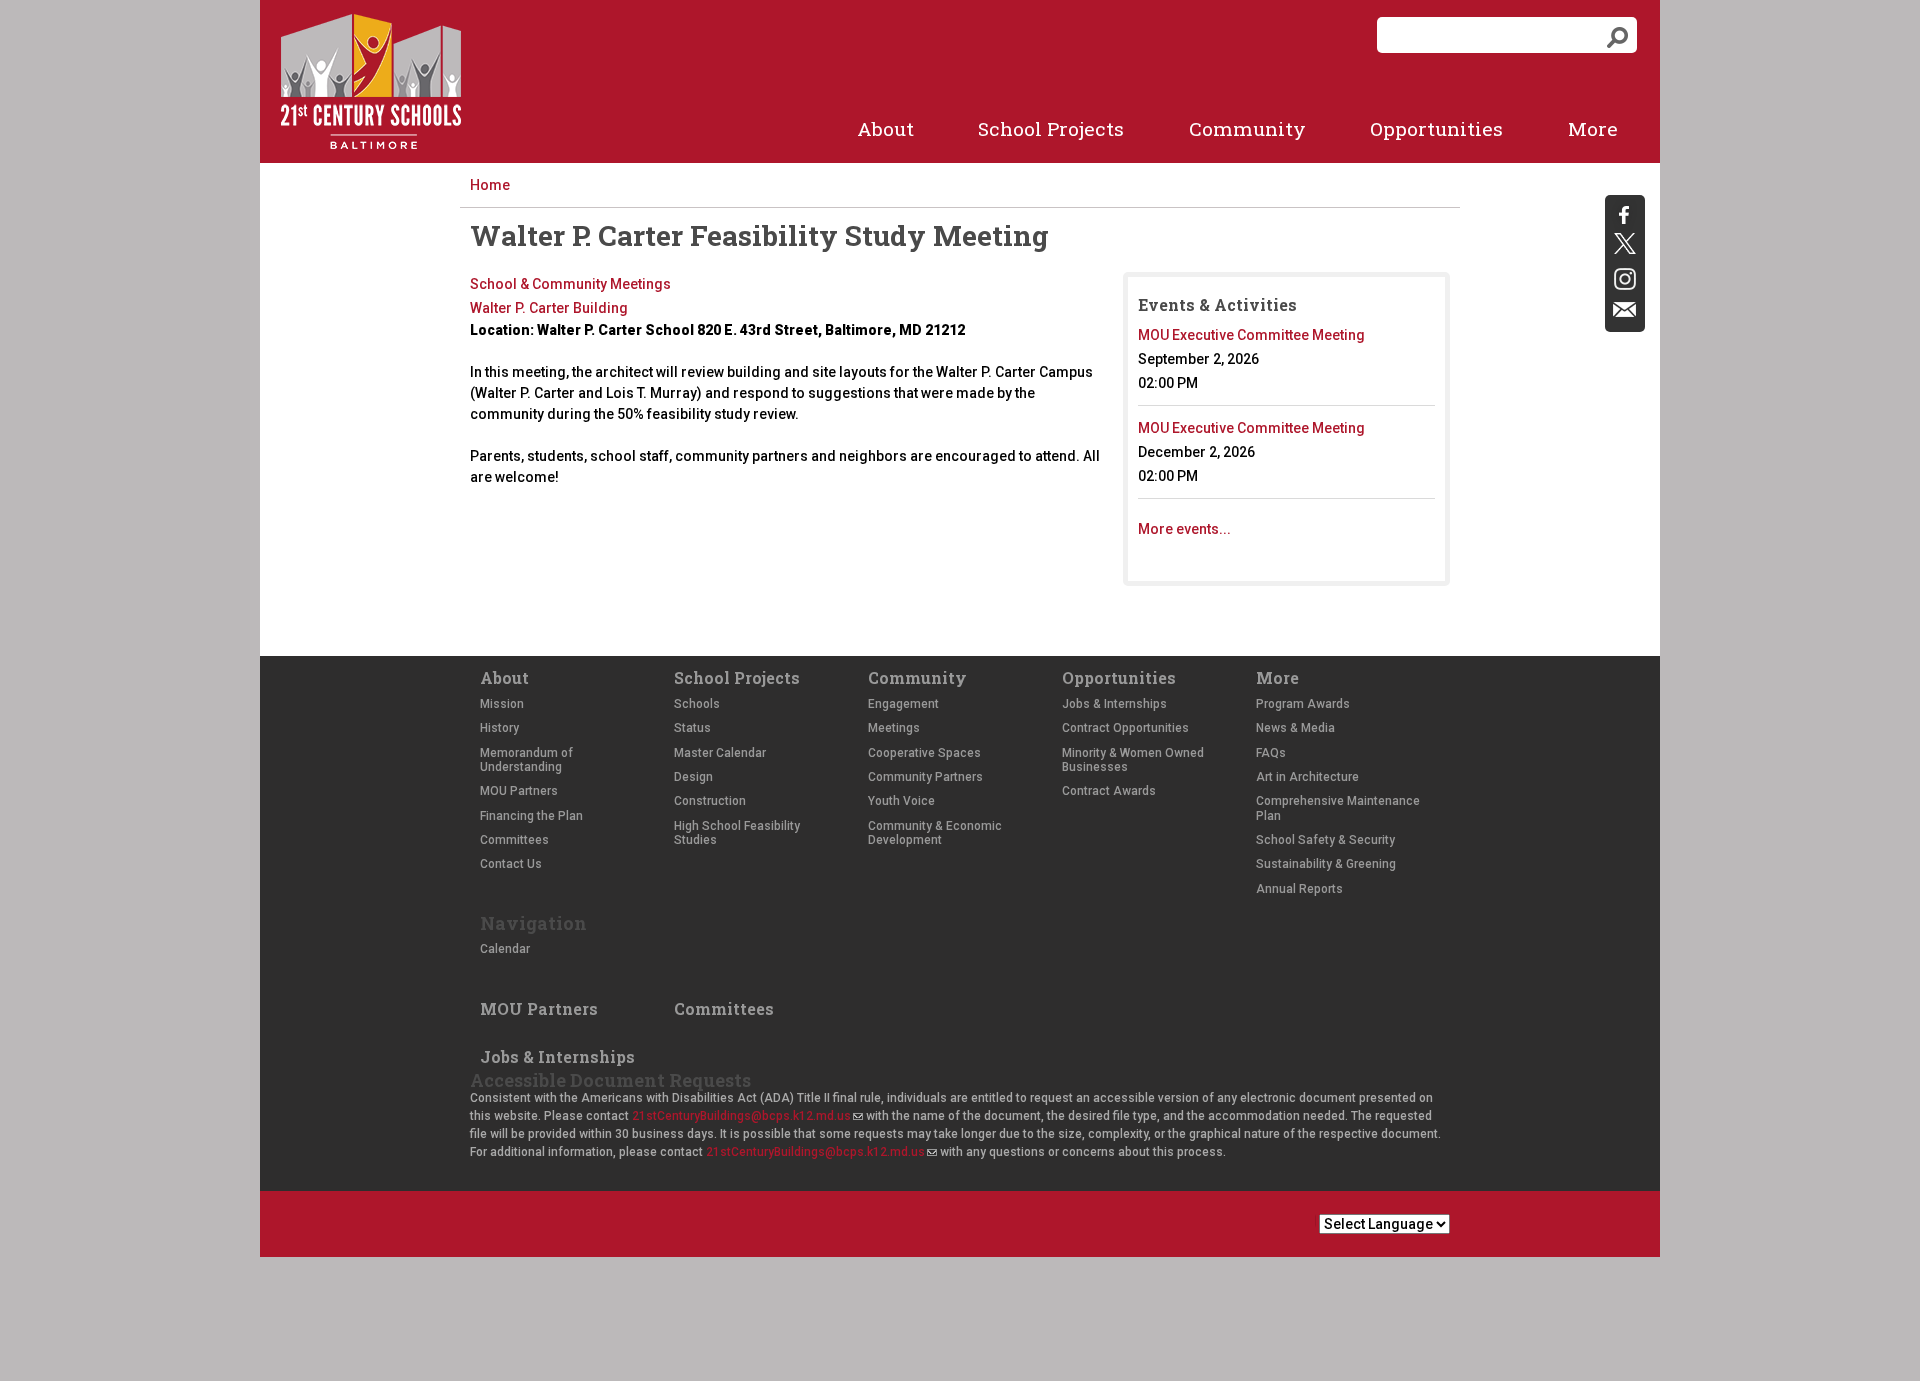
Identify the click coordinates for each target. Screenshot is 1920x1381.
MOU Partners (519, 791)
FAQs (1271, 753)
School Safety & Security (1325, 840)
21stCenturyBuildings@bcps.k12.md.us (747, 1116)
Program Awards (1303, 704)
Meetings (894, 728)
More (1593, 128)
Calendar (505, 949)
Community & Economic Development (935, 833)
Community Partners (925, 777)
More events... (1184, 529)
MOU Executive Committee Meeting (1251, 335)
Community (1247, 128)
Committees (514, 840)
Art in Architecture (1307, 777)
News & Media (1295, 728)
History (499, 728)
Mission (502, 704)
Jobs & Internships (1114, 704)
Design (693, 777)
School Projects (1051, 128)
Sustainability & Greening (1326, 864)
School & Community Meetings (570, 284)
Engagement (903, 704)
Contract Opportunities (1125, 728)
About (885, 128)
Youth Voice (901, 801)
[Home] (371, 81)
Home (490, 185)
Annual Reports (1299, 889)
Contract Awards (1109, 791)
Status (692, 728)
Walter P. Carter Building (549, 308)
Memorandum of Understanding (526, 760)
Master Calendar (720, 753)
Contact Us (511, 864)
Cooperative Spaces (924, 753)
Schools (697, 704)
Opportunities (1436, 128)
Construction (710, 801)
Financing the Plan (531, 816)
